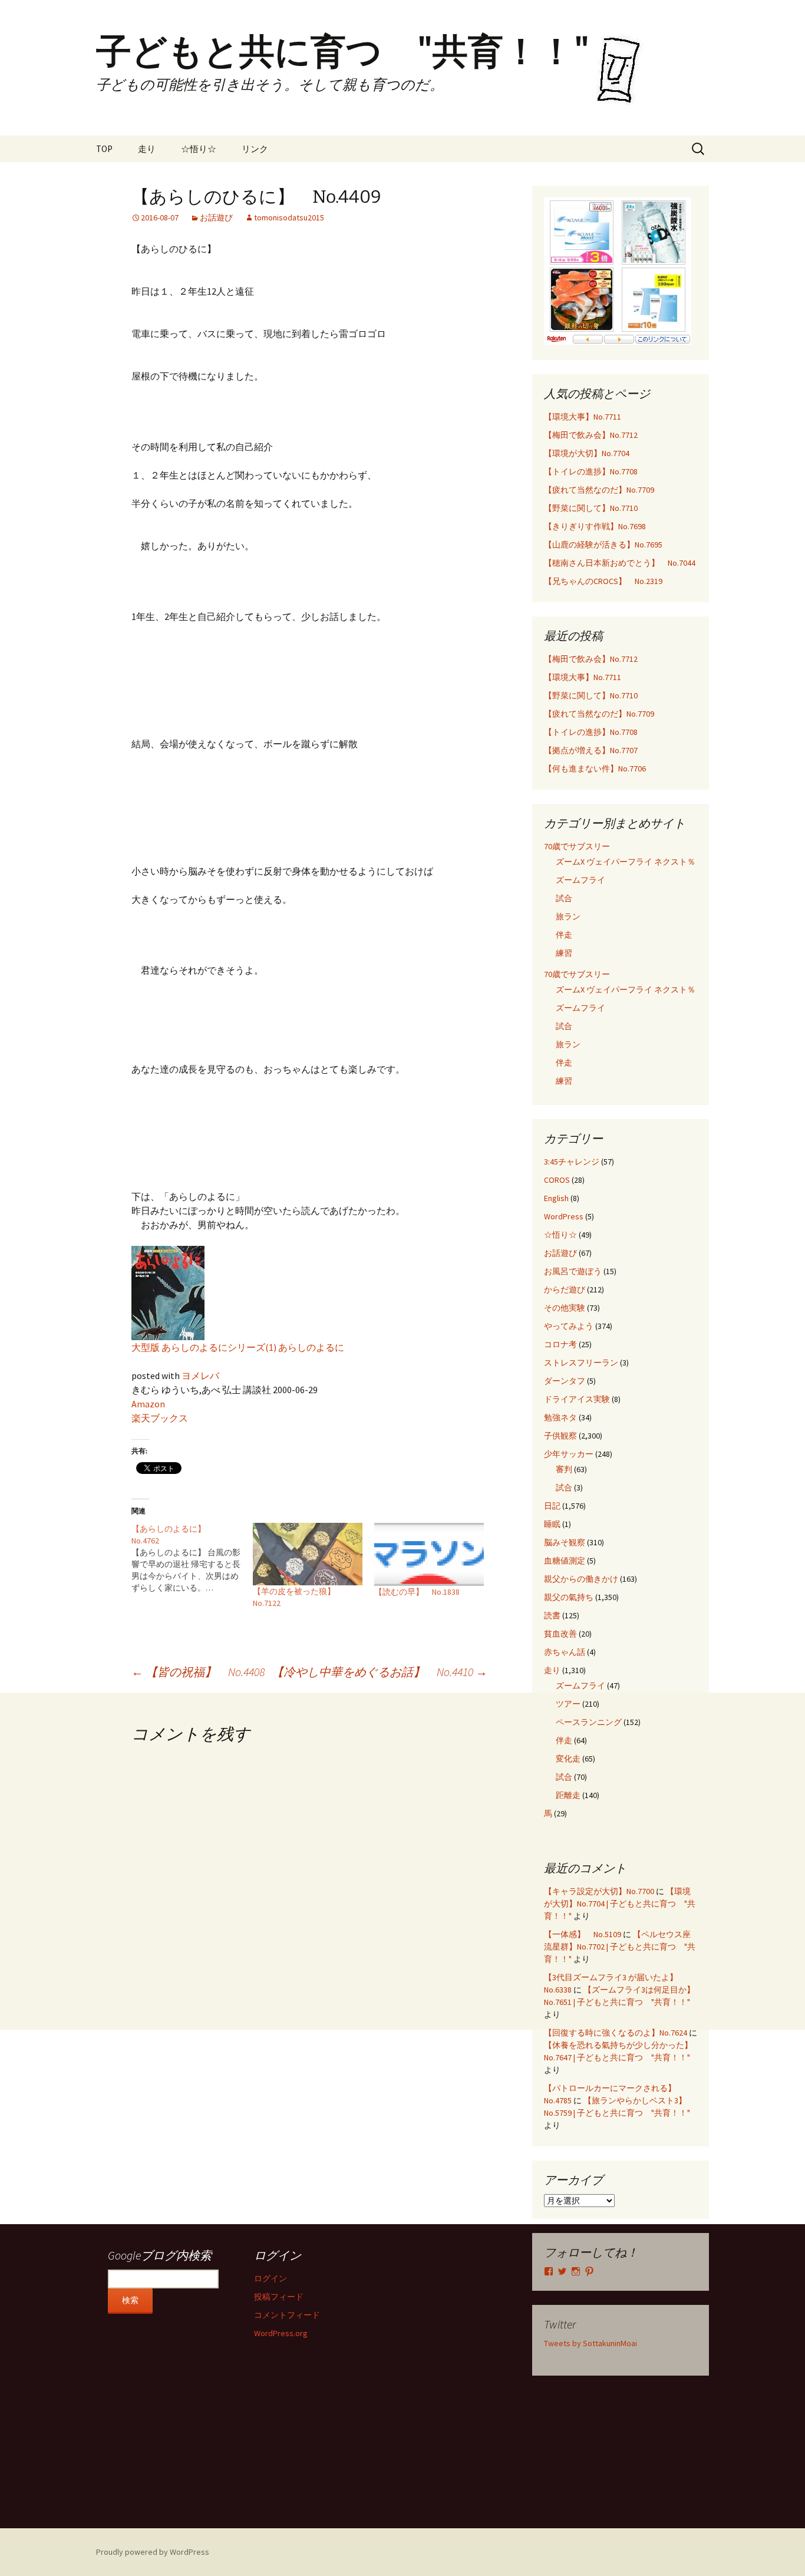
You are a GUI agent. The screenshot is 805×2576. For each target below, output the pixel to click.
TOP (104, 149)
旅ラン (568, 916)
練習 (564, 953)
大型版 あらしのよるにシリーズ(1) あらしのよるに (238, 1347)
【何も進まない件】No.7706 (595, 768)
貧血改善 (560, 1634)
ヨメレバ (200, 1376)
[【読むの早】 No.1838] (429, 1554)
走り (147, 149)
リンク (255, 149)
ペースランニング (589, 1722)
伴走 (564, 935)
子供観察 (560, 1436)
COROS (557, 1180)
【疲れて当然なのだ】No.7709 (599, 490)
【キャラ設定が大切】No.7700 (599, 1891)
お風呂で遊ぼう (573, 1271)
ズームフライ (580, 880)
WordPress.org (281, 2333)
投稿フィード (279, 2297)
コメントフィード (287, 2315)
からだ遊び (565, 1289)
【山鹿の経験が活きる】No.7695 (603, 545)
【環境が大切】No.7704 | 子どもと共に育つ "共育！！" (620, 1904)
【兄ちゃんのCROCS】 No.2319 (603, 581)
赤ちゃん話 (565, 1652)
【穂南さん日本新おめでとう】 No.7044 (620, 563)
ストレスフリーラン (581, 1363)
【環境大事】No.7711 (583, 417)
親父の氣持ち (569, 1597)
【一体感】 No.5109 (583, 1934)
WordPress (564, 1216)
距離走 (568, 1795)
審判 (564, 1469)
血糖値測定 (565, 1561)
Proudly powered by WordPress (153, 2552)
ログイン (270, 2278)
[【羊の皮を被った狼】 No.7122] (308, 1554)
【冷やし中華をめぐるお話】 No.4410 (380, 1672)
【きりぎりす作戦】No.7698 (595, 526)
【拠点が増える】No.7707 (591, 750)
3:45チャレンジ (572, 1162)
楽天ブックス (160, 1418)
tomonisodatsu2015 (289, 217)
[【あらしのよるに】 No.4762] (192, 1558)
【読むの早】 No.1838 (417, 1592)
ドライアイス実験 (577, 1399)
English (556, 1198)
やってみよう (569, 1326)
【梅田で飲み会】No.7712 (591, 435)
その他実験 (565, 1308)
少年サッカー (569, 1454)
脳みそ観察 (565, 1542)
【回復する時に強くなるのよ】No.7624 (616, 2033)
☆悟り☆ (199, 149)
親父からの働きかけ (581, 1579)
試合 (564, 898)
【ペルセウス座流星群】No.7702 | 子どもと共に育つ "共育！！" (620, 1947)
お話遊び (216, 217)
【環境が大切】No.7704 (587, 453)
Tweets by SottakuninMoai (590, 2343)
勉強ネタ (560, 1417)
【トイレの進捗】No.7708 (591, 471)
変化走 (568, 1759)
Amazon (148, 1404)
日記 (552, 1506)
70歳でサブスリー (577, 846)
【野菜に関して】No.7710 (591, 508)
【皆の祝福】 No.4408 (198, 1672)
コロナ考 (560, 1344)
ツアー (568, 1704)
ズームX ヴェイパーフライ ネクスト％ (626, 862)
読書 (552, 1615)
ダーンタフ (565, 1381)
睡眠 (552, 1524)
